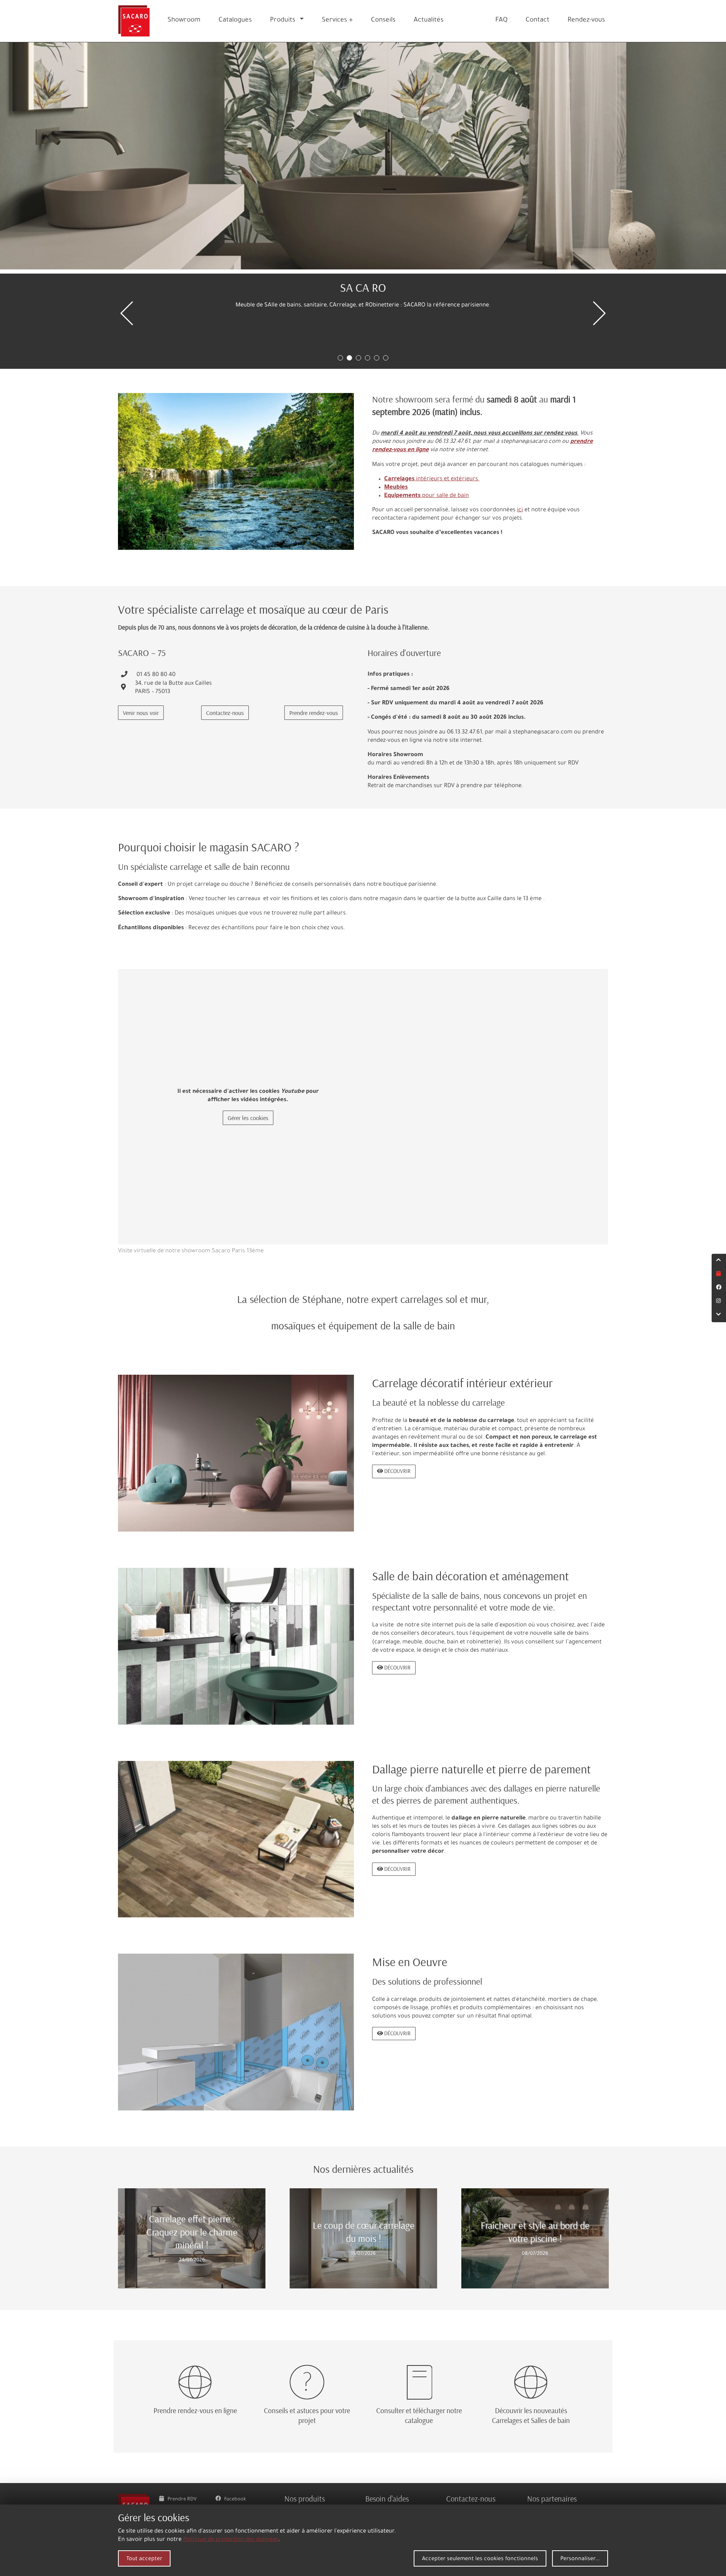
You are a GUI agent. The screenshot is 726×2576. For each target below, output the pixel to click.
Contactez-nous (225, 713)
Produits (283, 21)
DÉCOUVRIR (397, 1471)
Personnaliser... (580, 2559)
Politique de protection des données (231, 2540)
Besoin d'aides (387, 2499)
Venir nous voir (141, 713)
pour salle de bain (427, 496)
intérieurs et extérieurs (432, 479)
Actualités (429, 21)
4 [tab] (368, 358)
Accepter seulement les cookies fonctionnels (480, 2559)
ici (520, 510)
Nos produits (305, 2499)
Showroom (184, 21)
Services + (337, 21)
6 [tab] (386, 358)
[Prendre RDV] (719, 1275)
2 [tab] (349, 358)
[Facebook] (719, 1288)
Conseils (383, 21)
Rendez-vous (586, 21)
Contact (538, 21)
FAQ (501, 21)
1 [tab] (340, 358)
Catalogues (235, 21)
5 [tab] (377, 358)
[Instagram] (719, 1302)
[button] (303, 21)
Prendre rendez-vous (314, 713)
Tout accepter (144, 2559)
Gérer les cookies (248, 1118)
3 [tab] (358, 358)
